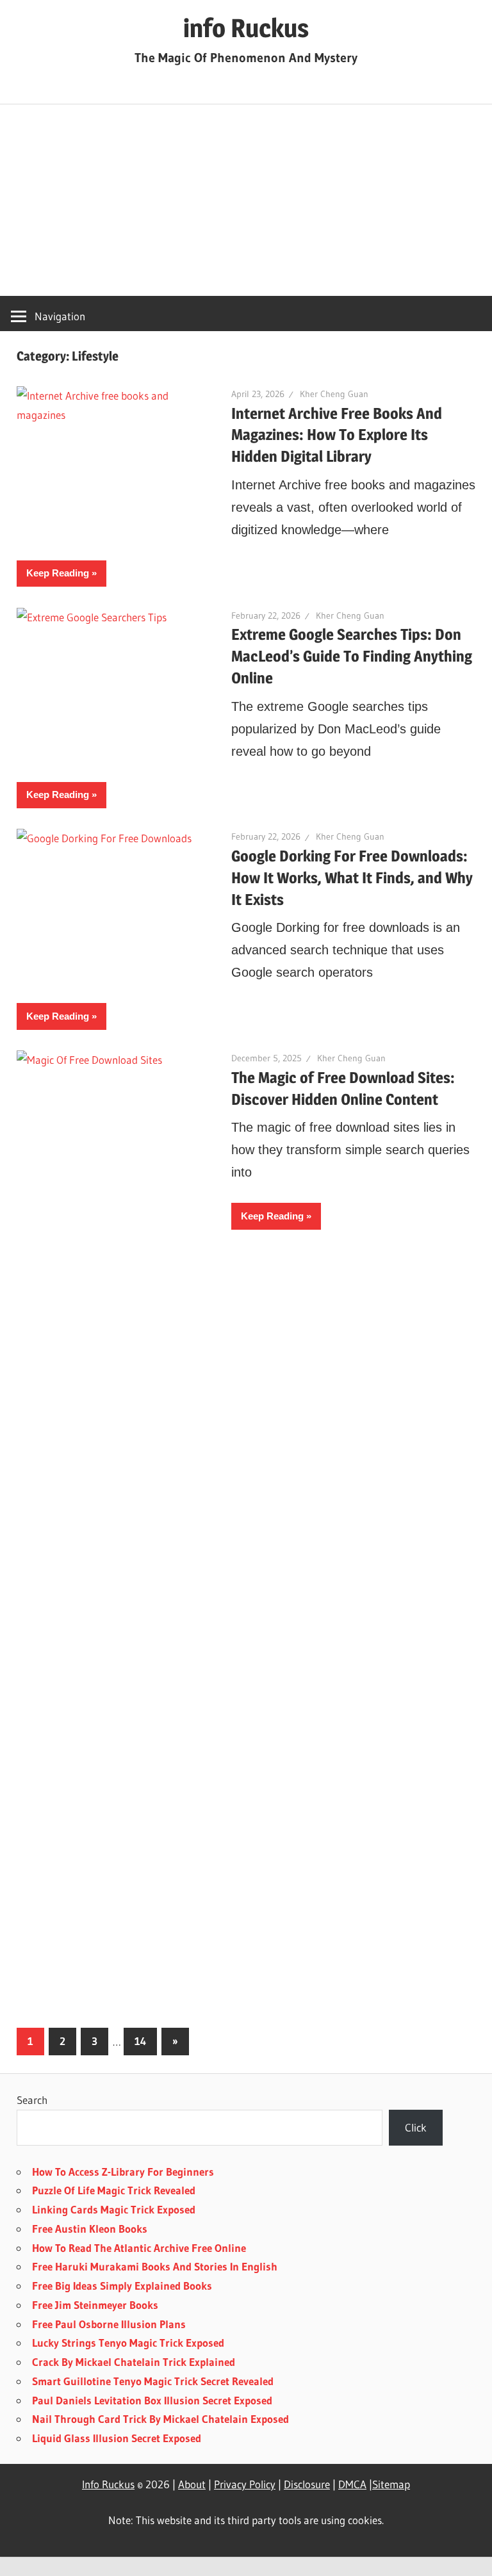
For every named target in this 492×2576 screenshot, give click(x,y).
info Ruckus (246, 28)
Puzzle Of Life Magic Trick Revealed (114, 2190)
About (192, 2484)
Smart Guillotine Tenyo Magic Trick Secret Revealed (153, 2381)
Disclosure (307, 2484)
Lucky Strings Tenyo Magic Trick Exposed (128, 2343)
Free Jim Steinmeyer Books (95, 2305)
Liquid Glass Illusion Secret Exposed (117, 2438)
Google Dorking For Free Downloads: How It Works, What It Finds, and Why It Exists (352, 878)
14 (140, 2041)
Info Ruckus (108, 2484)
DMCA (352, 2484)
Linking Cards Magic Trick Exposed (114, 2209)
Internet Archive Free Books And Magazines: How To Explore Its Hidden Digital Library (337, 435)
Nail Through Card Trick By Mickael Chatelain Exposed (160, 2419)
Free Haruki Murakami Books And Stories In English (155, 2266)
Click (416, 2127)
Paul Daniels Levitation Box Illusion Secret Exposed (152, 2400)
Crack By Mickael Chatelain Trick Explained (134, 2362)
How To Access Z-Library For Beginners (123, 2172)
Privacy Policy (245, 2484)
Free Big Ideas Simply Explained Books (122, 2286)
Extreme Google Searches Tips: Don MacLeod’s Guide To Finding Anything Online (352, 656)
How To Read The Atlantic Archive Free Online (139, 2248)
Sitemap (391, 2484)
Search (32, 2100)
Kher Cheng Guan (334, 394)
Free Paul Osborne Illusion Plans (109, 2324)
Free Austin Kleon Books (90, 2229)
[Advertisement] (246, 200)
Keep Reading (58, 573)
